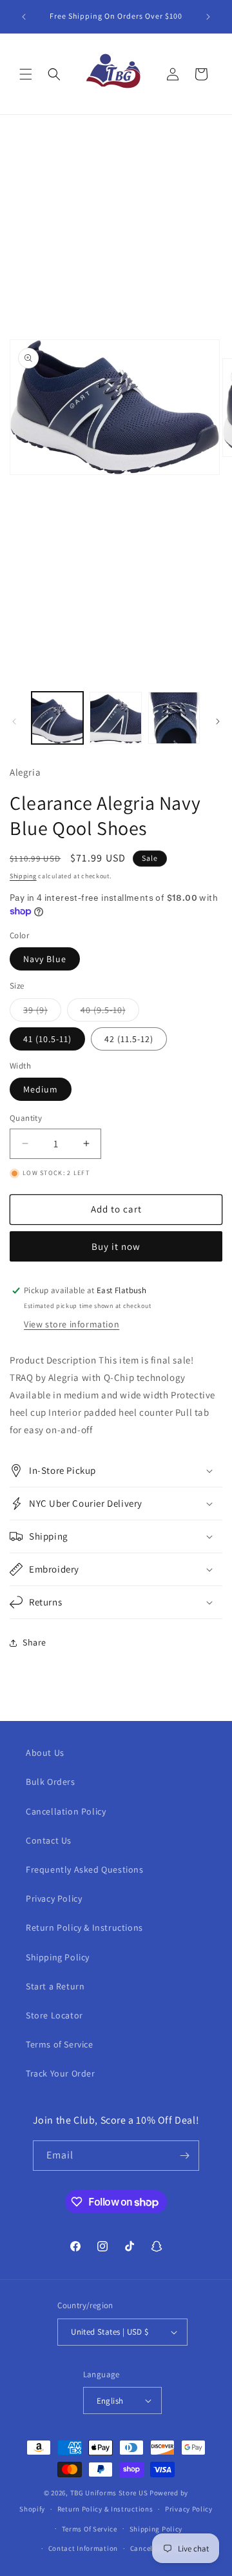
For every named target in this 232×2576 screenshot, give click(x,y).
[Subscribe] (184, 2156)
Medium (41, 1089)
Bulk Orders (51, 1782)
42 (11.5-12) (129, 1039)
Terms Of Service (90, 2529)
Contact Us (49, 1840)
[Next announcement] (208, 17)
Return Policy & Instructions (84, 1927)
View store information (72, 1324)
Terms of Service (60, 2044)
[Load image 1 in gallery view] (57, 718)
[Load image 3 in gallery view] (174, 718)
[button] (26, 74)
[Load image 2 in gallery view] (115, 718)
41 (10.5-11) (47, 1039)
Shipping (23, 876)
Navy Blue (45, 959)
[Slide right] (218, 721)
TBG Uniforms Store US (109, 2493)
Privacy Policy (54, 1898)
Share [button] (34, 1642)
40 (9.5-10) (110, 1012)
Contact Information (83, 2548)
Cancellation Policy (66, 1811)
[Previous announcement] (24, 17)
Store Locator (54, 2015)
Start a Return (55, 1986)
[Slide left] (14, 721)
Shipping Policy (58, 1957)
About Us (45, 1753)
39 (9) (42, 1012)
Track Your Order (61, 2073)
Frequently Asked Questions (85, 1869)
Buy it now (116, 1246)
